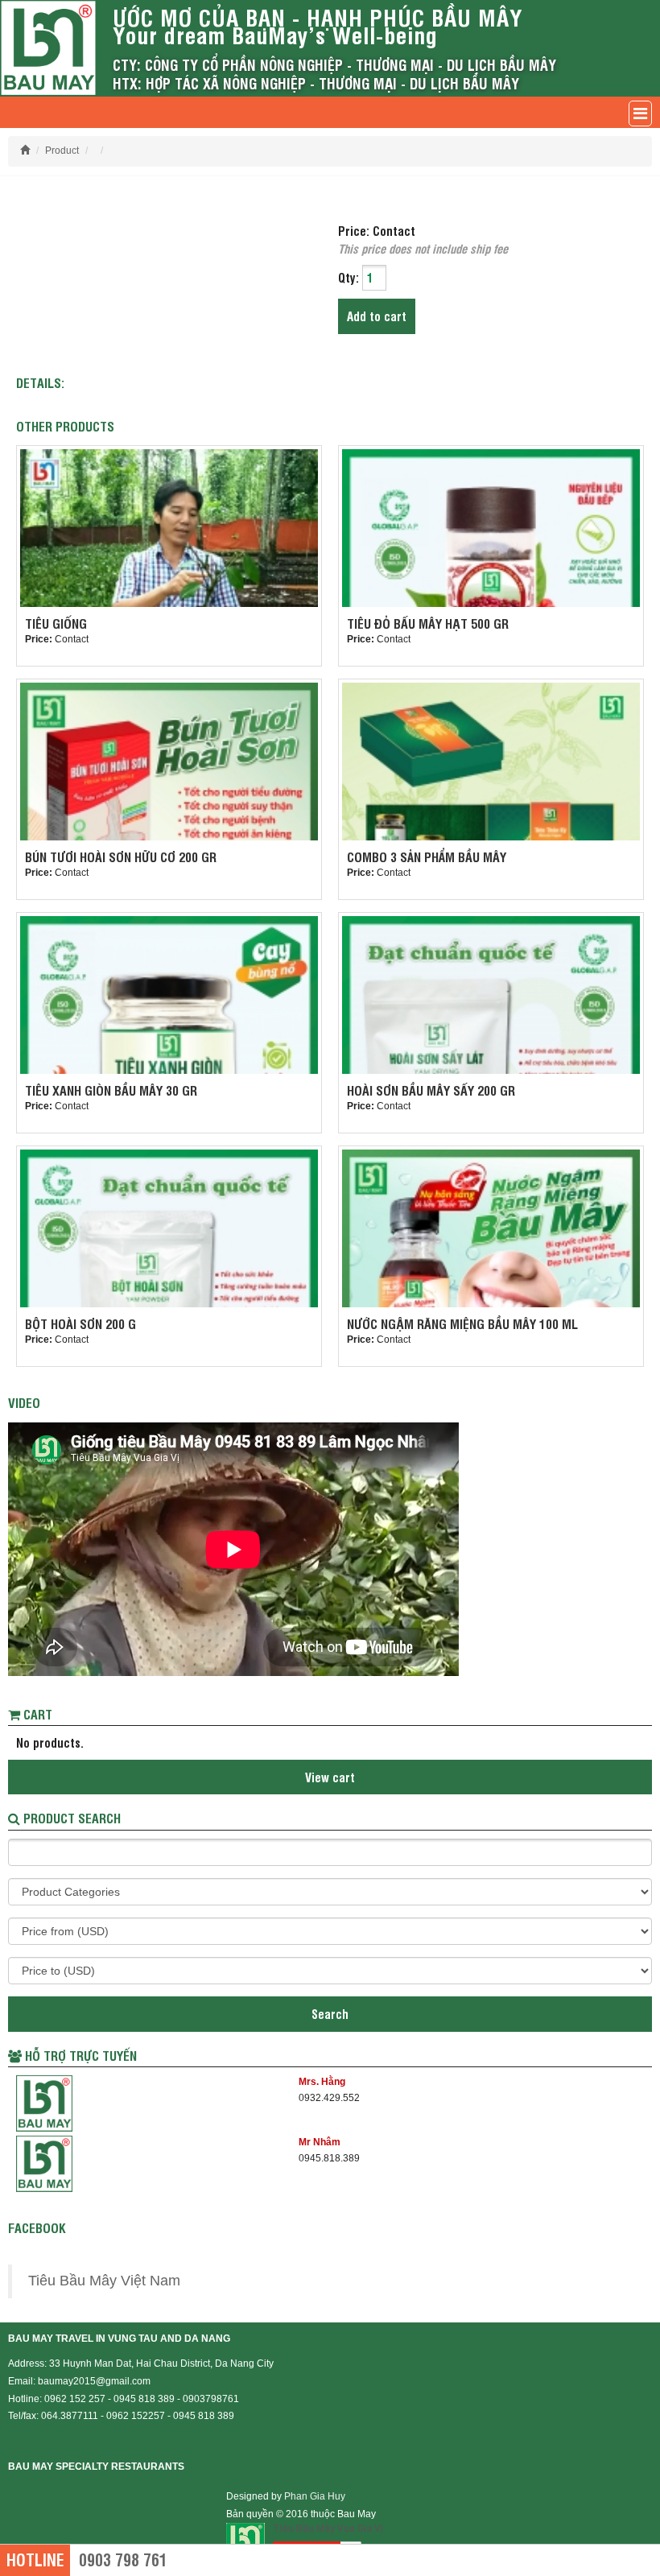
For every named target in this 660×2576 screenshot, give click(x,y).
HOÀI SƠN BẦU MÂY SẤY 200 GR (431, 1090)
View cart (330, 1777)
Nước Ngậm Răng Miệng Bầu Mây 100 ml (462, 1323)
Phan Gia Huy (315, 2496)
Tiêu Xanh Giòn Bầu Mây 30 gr (111, 1090)
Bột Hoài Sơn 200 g (80, 1323)
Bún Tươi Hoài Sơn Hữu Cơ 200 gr (121, 857)
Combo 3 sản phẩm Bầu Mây (427, 857)
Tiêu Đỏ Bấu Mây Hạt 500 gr (428, 623)
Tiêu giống (56, 623)
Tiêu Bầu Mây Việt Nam (104, 2281)
